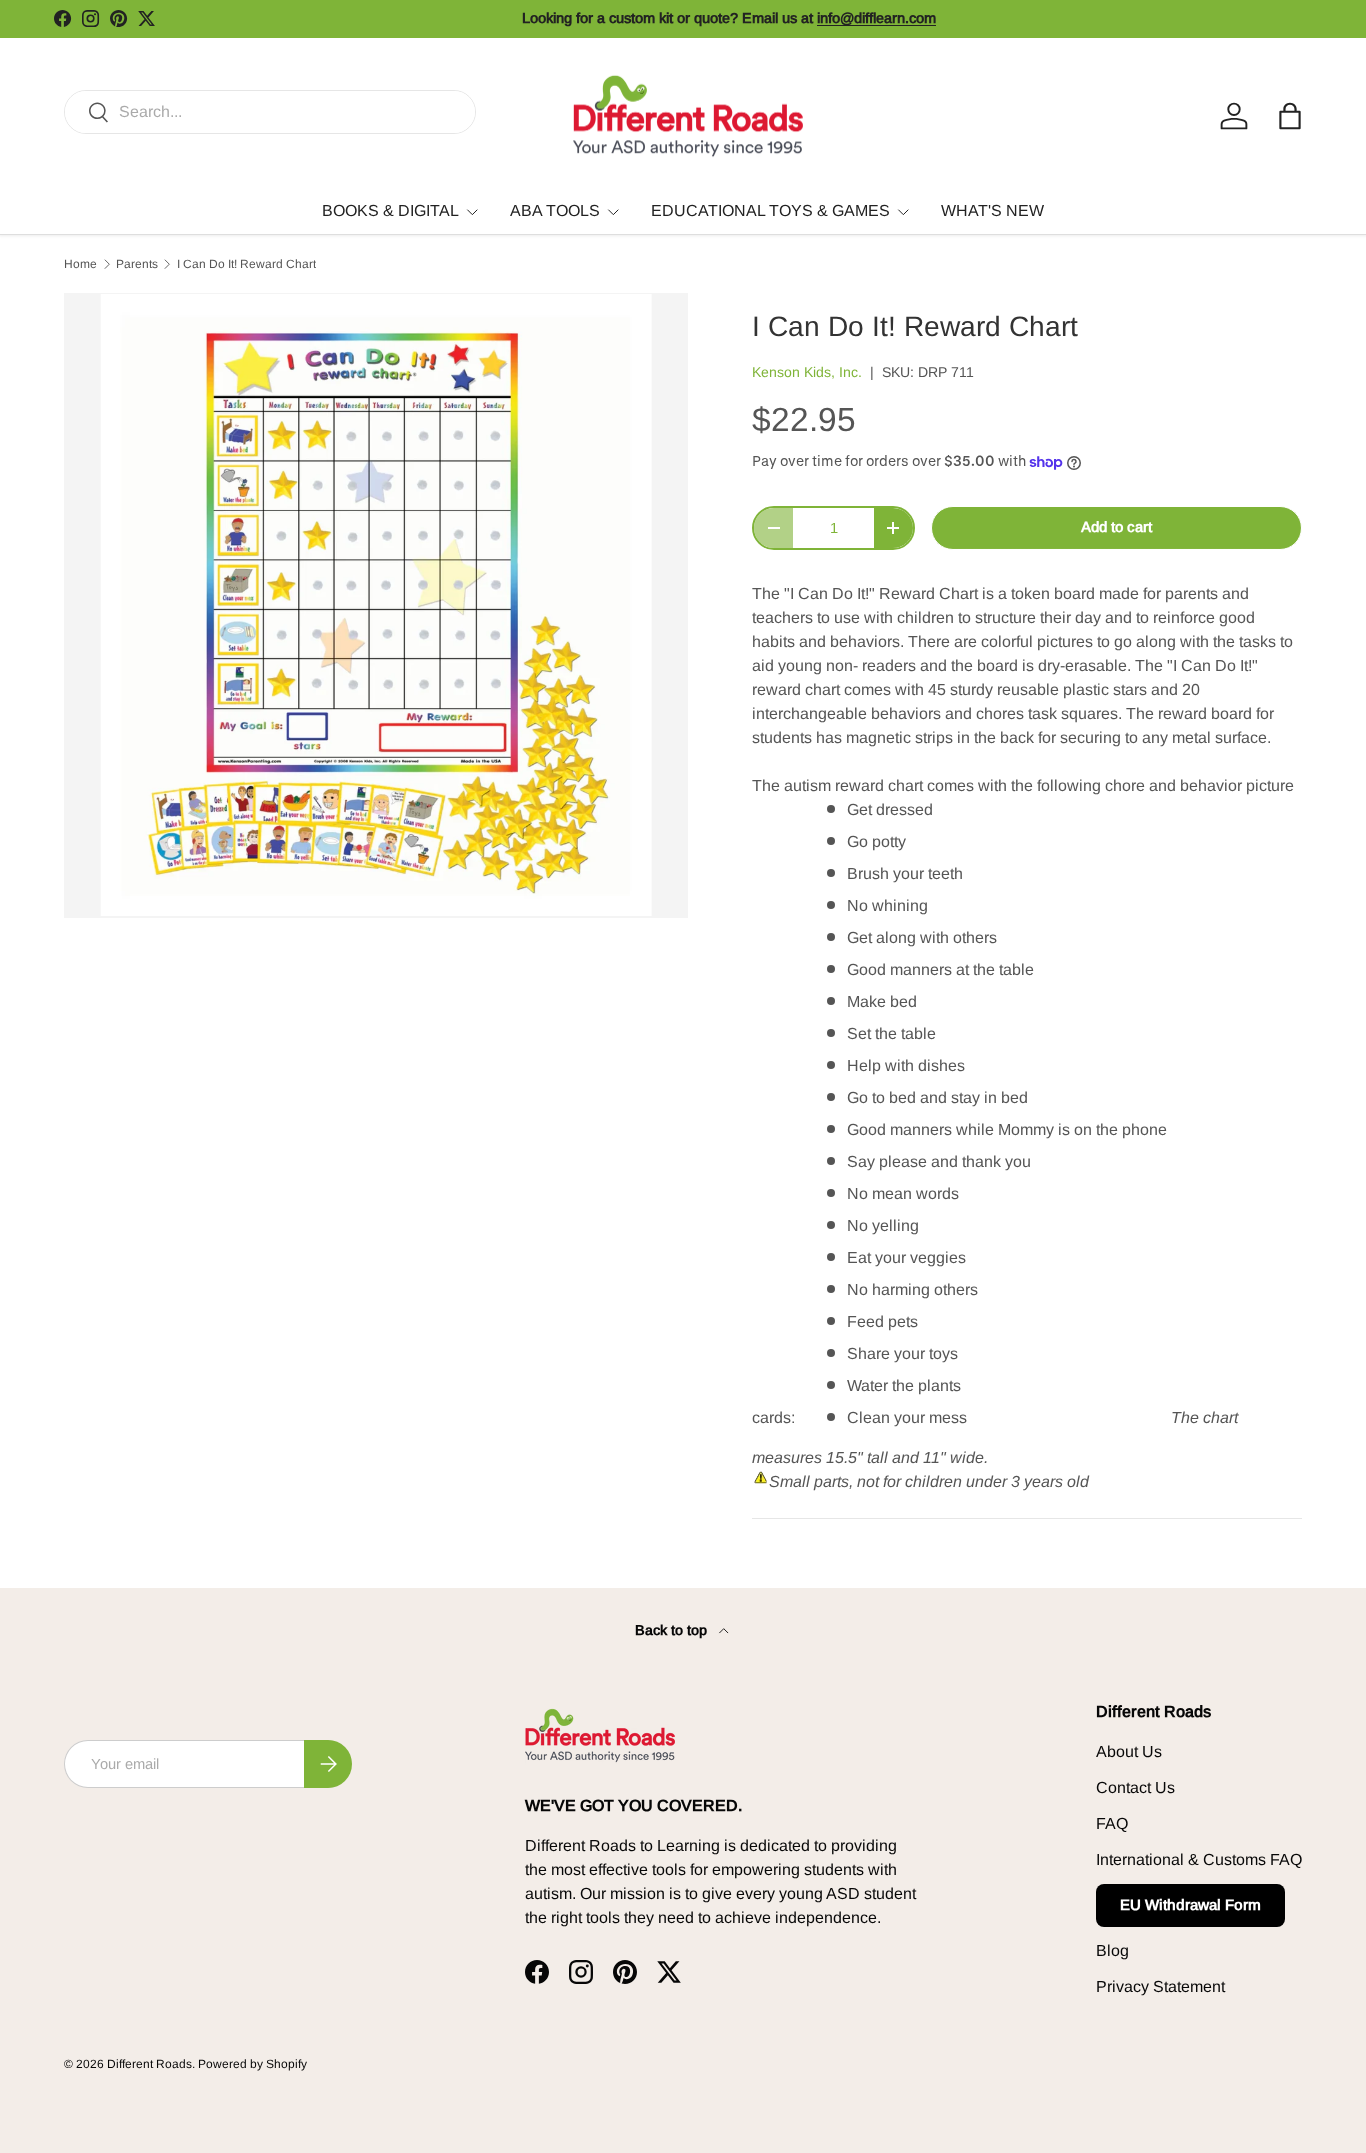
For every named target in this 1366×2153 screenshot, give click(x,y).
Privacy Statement (1160, 1986)
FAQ (1112, 1823)
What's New (992, 210)
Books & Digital (390, 210)
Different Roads (149, 2064)
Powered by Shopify (252, 2064)
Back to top (673, 1630)
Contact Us (1135, 1787)
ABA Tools (555, 210)
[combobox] (270, 112)
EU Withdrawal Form (1190, 1904)
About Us (1129, 1751)
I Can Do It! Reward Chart (246, 264)
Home (80, 264)
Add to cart (1116, 527)
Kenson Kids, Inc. (807, 372)
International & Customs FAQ (1199, 1859)
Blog (1112, 1950)
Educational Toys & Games (770, 210)
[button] (1290, 116)
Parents (137, 264)
